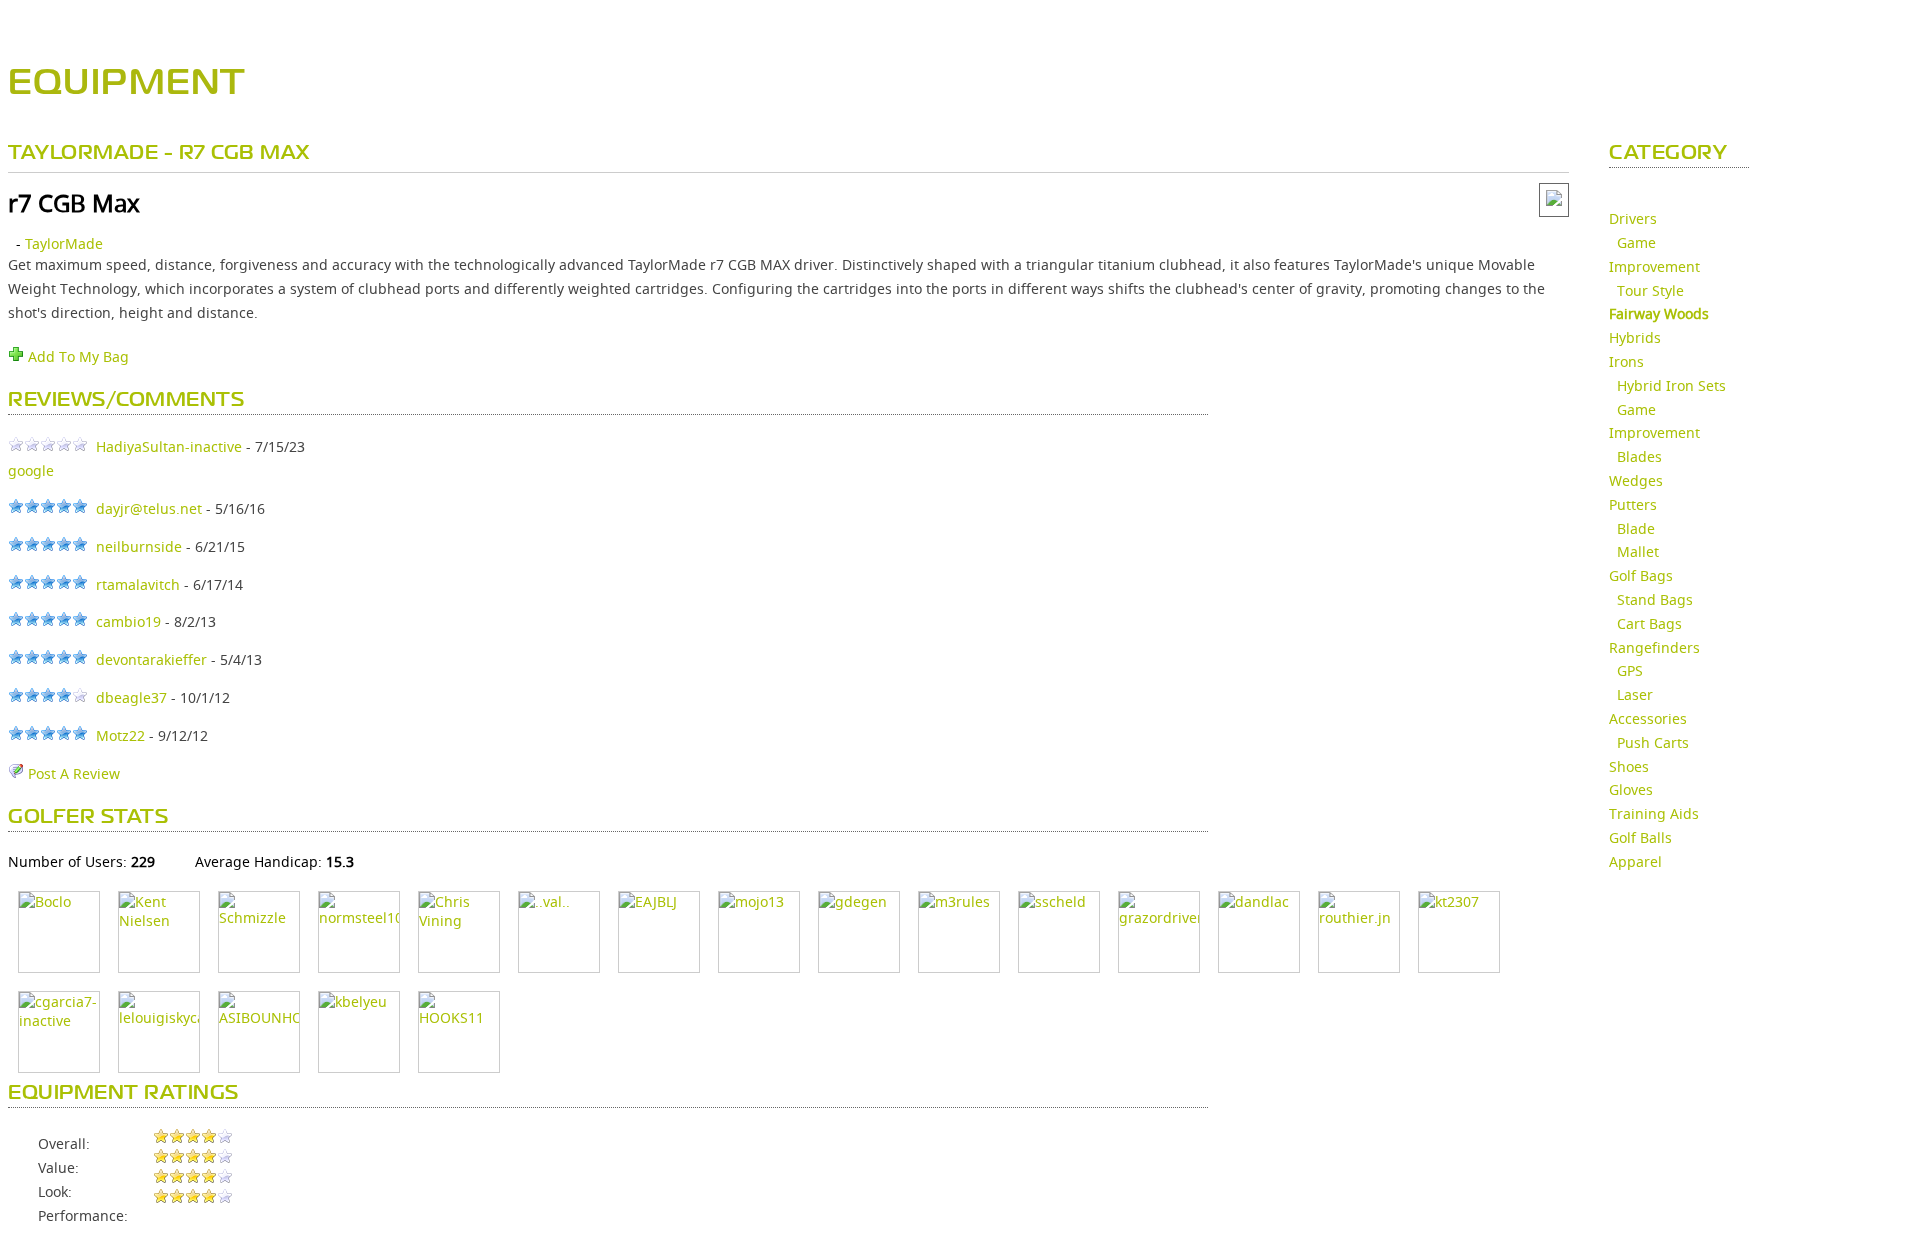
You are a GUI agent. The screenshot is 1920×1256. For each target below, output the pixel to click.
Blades (1639, 456)
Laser (1635, 694)
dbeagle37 (131, 697)
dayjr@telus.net (149, 508)
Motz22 (120, 735)
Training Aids (1654, 813)
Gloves (1631, 789)
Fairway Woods (1659, 313)
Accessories (1648, 718)
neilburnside (139, 546)
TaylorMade (64, 243)
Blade (1636, 528)
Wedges (1636, 480)
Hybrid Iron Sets (1671, 385)
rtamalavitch (138, 584)
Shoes (1629, 766)
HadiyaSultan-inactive (169, 446)
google (31, 470)
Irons (1626, 361)
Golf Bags (1641, 575)
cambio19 (128, 621)
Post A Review (72, 773)
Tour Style (1650, 290)
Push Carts (1653, 742)
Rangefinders (1654, 647)
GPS (1630, 670)
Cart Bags (1649, 623)
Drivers (1633, 218)
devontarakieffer (151, 659)
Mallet (1638, 551)
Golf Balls (1640, 837)
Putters (1633, 504)
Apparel (1635, 861)
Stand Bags (1655, 599)
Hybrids (1635, 337)
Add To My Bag (76, 356)
